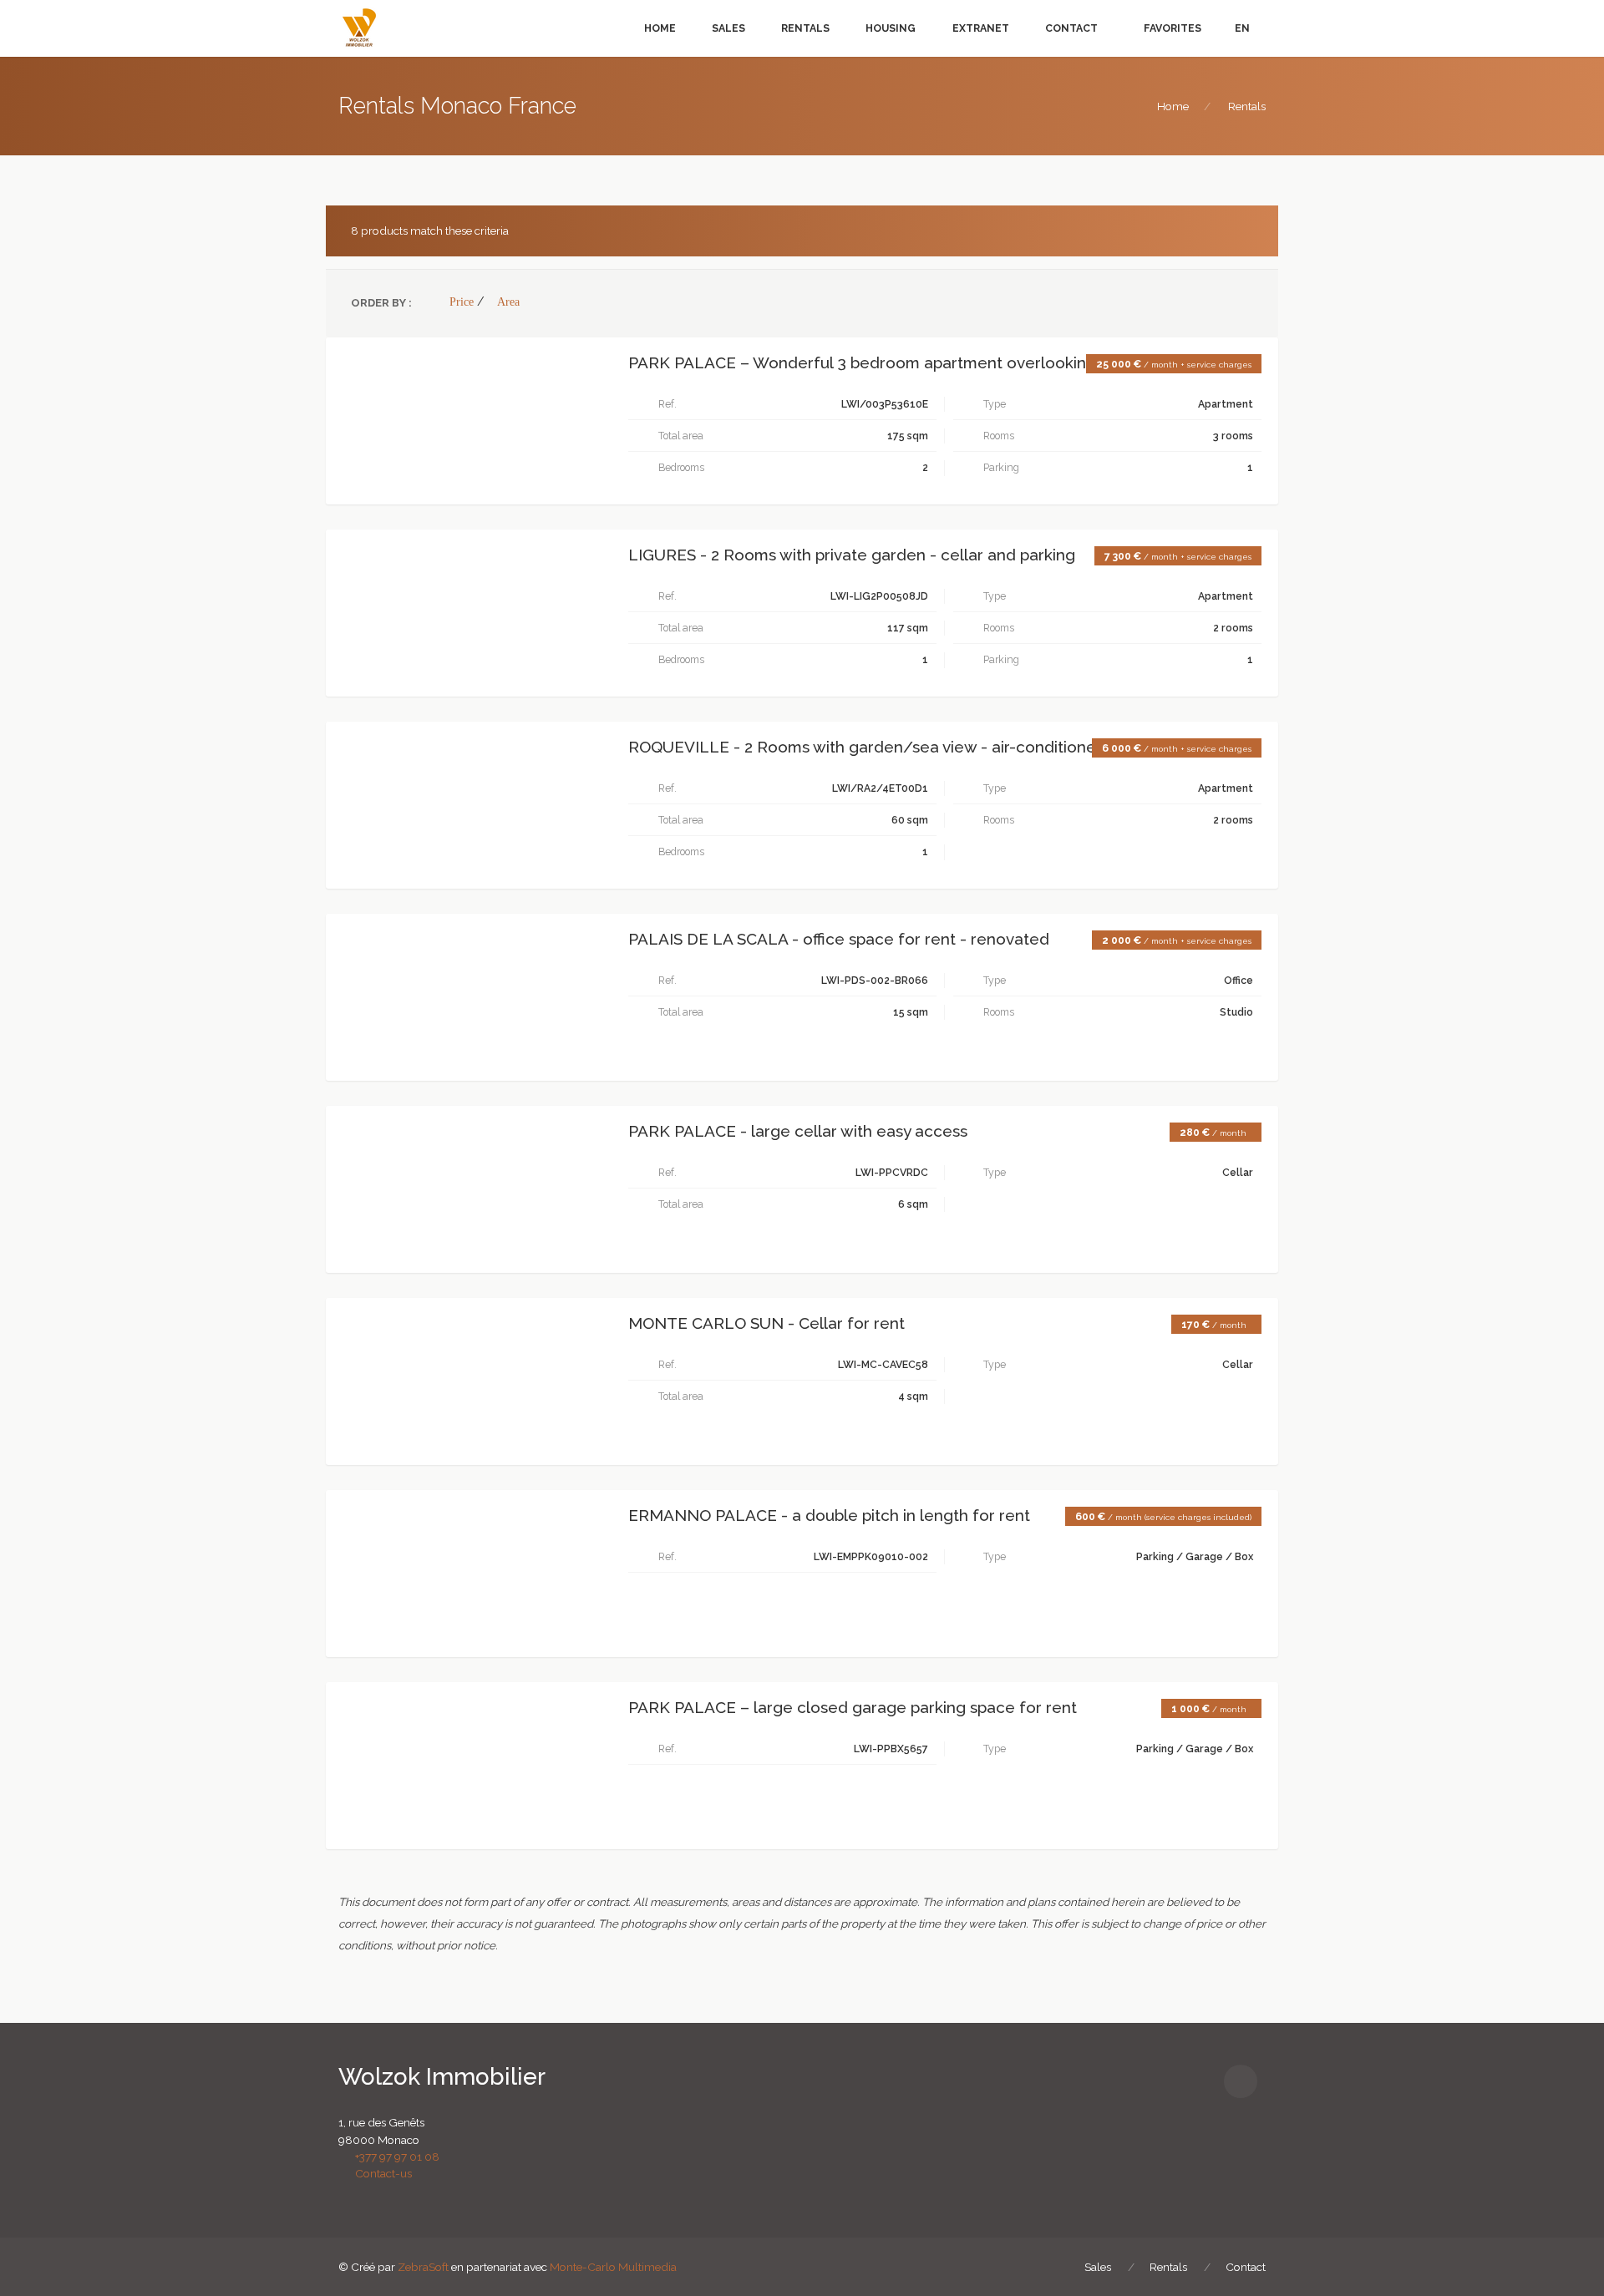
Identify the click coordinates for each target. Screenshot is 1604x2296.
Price (462, 302)
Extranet (981, 28)
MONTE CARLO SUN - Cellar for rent (766, 1323)
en (1242, 28)
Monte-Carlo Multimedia (613, 2267)
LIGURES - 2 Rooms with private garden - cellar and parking (852, 555)
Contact (1071, 28)
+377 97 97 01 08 (393, 2157)
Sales (728, 28)
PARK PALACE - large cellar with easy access (798, 1131)
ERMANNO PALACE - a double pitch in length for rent (829, 1515)
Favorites (1171, 28)
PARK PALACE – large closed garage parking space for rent (853, 1708)
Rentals (805, 28)
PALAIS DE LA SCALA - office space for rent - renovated (839, 939)
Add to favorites (412, 365)
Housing (891, 28)
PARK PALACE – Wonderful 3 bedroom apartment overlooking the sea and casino (935, 363)
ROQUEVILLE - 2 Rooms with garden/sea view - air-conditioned (867, 747)
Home (660, 28)
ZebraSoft (423, 2267)
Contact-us (380, 2173)
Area (508, 302)
